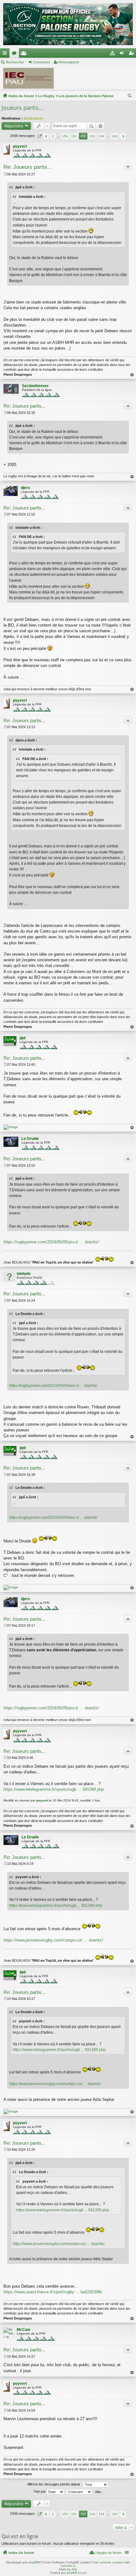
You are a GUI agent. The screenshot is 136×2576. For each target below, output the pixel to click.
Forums (15, 54)
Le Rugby (46, 96)
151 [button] (74, 136)
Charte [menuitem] (114, 54)
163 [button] (115, 136)
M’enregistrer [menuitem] (133, 54)
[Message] (5, 174)
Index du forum (21, 96)
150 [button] (65, 136)
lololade (24, 1274)
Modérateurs (34, 118)
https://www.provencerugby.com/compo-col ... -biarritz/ (53, 1940)
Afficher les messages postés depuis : (55, 2484)
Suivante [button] (123, 136)
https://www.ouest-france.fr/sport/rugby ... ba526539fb (53, 2292)
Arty (74, 2569)
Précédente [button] (46, 136)
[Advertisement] (98, 79)
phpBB (34, 2562)
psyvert (20, 146)
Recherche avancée (100, 126)
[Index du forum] (68, 24)
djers (25, 488)
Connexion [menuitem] (123, 54)
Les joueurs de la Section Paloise (86, 96)
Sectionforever (35, 386)
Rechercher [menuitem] (130, 97)
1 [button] (53, 136)
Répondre (14, 126)
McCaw (23, 2330)
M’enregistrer (69, 62)
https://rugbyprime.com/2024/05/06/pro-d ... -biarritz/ (51, 1242)
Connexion (41, 62)
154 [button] (102, 136)
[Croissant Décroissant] (79, 2492)
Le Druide (30, 1139)
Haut (132, 375)
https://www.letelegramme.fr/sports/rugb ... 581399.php (54, 1789)
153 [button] (92, 136)
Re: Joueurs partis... (28, 167)
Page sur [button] (39, 136)
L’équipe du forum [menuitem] (108, 2553)
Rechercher (15, 62)
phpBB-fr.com (77, 2573)
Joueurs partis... (22, 108)
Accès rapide (6, 54)
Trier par (40, 2491)
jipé (23, 1038)
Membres (25, 54)
